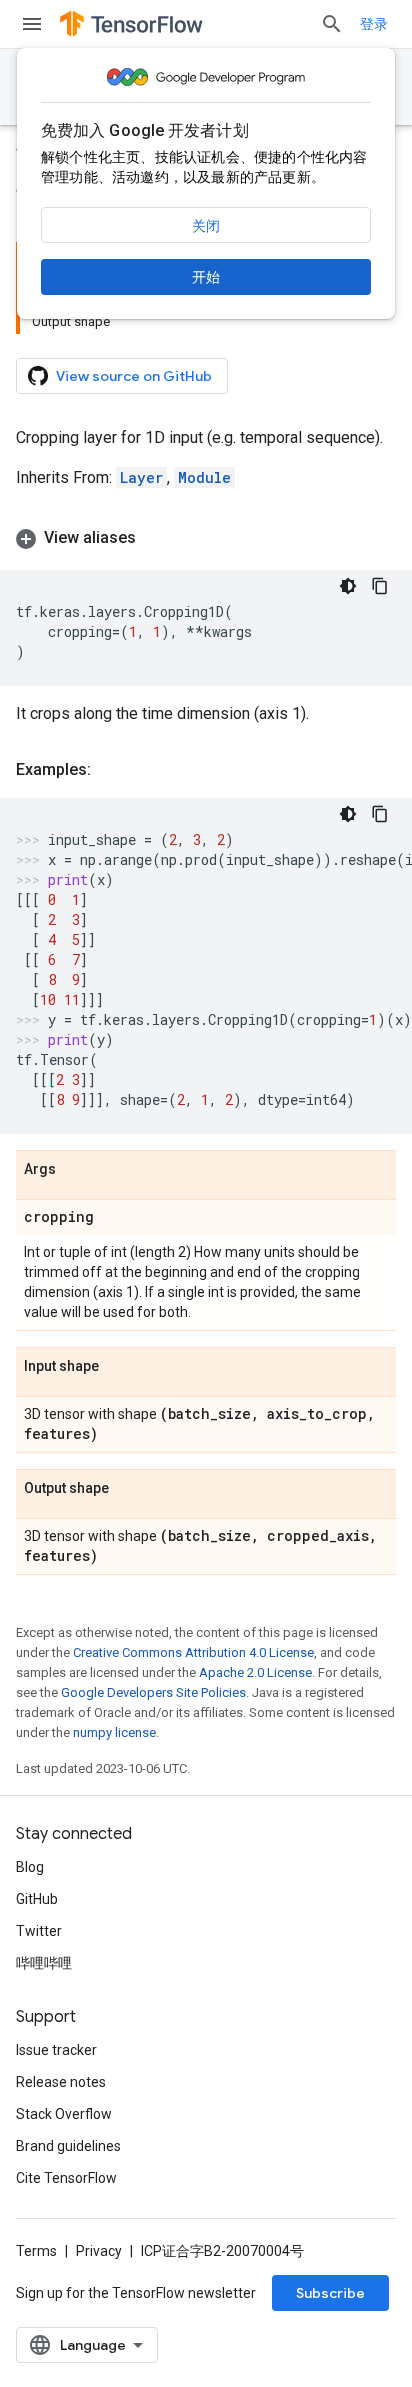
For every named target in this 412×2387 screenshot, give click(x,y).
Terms (36, 2251)
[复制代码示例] (380, 586)
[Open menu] (32, 24)
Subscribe (330, 2293)
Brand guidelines (68, 2146)
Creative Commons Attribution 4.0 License (193, 1652)
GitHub (37, 1899)
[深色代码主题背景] (348, 586)
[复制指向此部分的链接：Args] (76, 1170)
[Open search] (332, 24)
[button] (206, 538)
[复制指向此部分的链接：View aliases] (156, 538)
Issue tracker (56, 2050)
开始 (206, 277)
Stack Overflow (64, 2114)
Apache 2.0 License (255, 1672)
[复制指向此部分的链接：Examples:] (111, 770)
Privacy (99, 2251)
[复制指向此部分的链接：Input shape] (119, 1367)
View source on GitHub (134, 376)
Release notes (61, 2082)
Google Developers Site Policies (153, 1692)
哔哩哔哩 (44, 1963)
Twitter (39, 1931)
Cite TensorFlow (66, 2178)
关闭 (206, 226)
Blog (30, 1867)
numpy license (114, 1732)
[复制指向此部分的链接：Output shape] (129, 1489)
